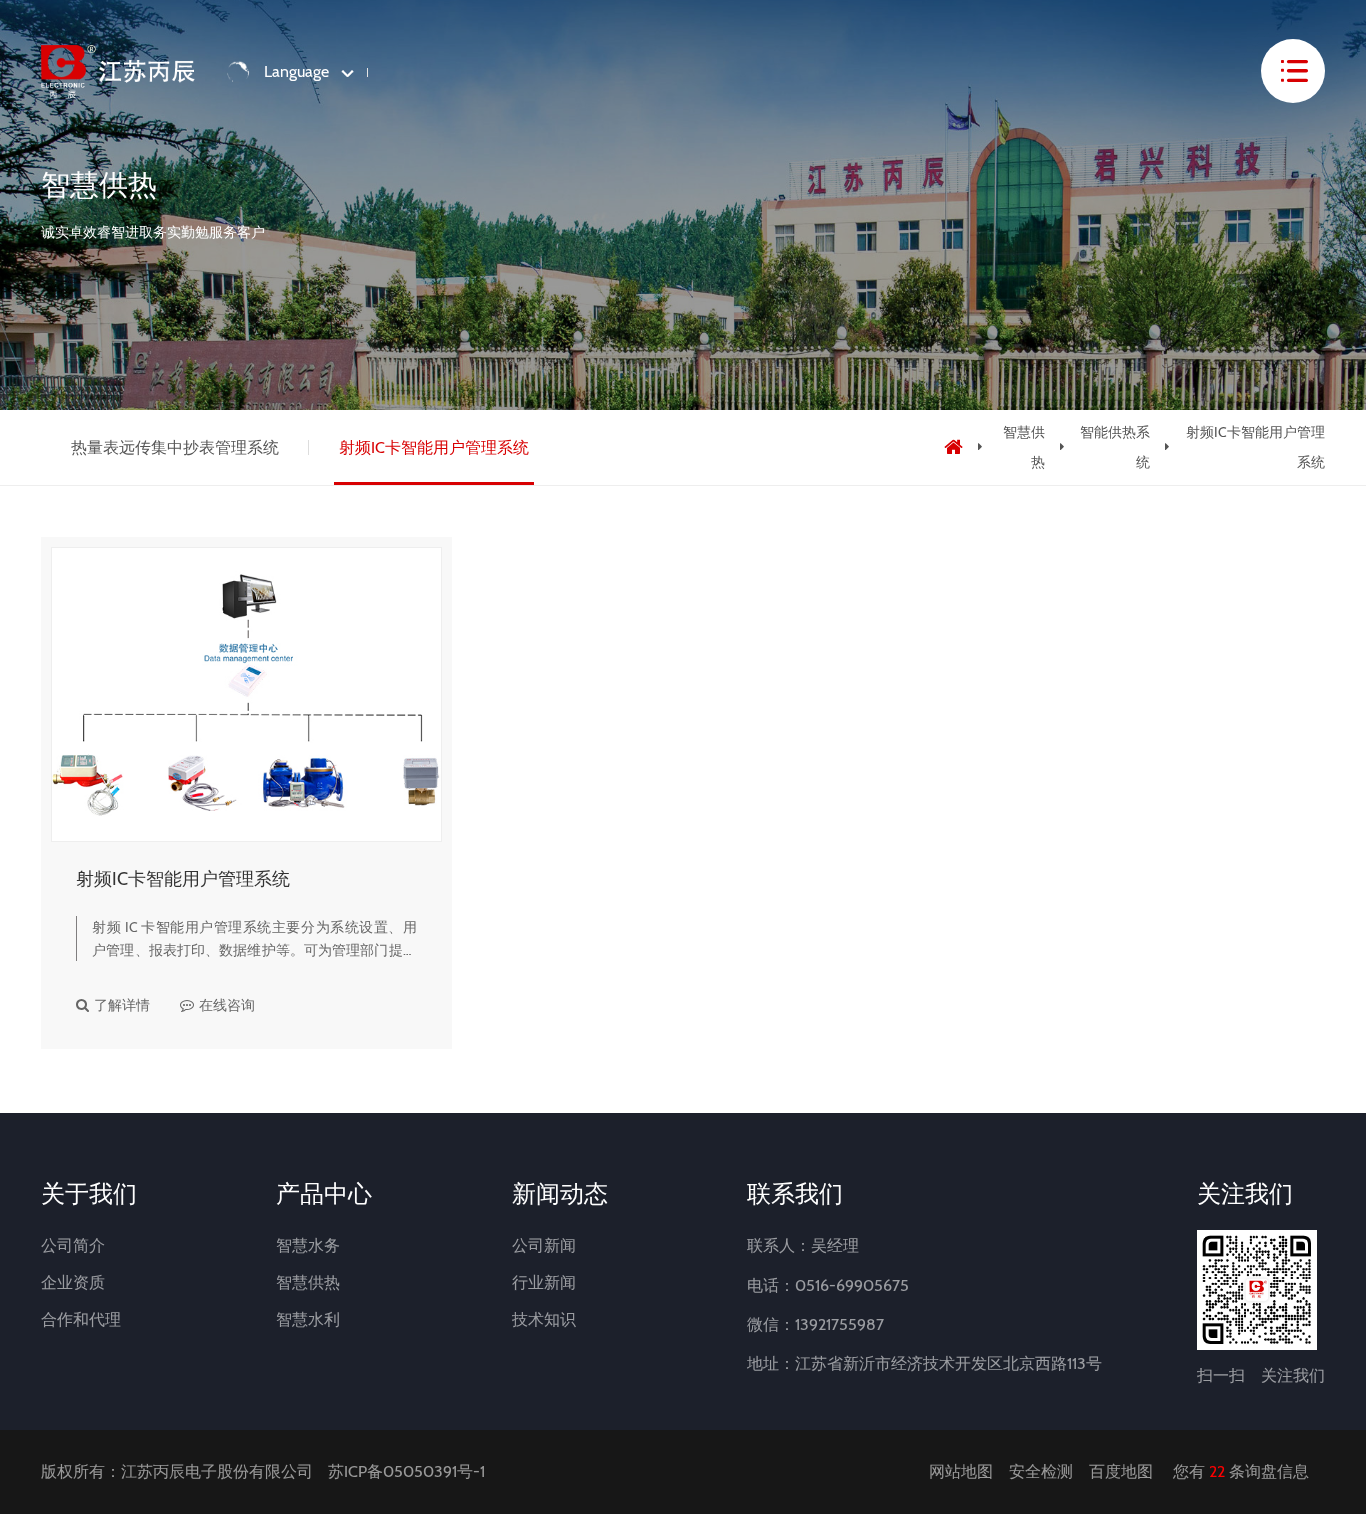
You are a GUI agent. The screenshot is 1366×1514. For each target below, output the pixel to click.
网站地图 (961, 1471)
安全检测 (1041, 1471)
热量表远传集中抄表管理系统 (175, 447)
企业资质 (73, 1282)
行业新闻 (544, 1282)
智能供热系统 (1115, 447)
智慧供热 (1023, 447)
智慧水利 (308, 1319)
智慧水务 (308, 1245)
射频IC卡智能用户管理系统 (434, 447)
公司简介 (73, 1245)
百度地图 (1121, 1471)
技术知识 (544, 1319)
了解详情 (122, 1005)
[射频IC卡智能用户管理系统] (246, 694)
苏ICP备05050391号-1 (406, 1471)
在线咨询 (227, 1005)
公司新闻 (544, 1245)
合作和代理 (81, 1319)
